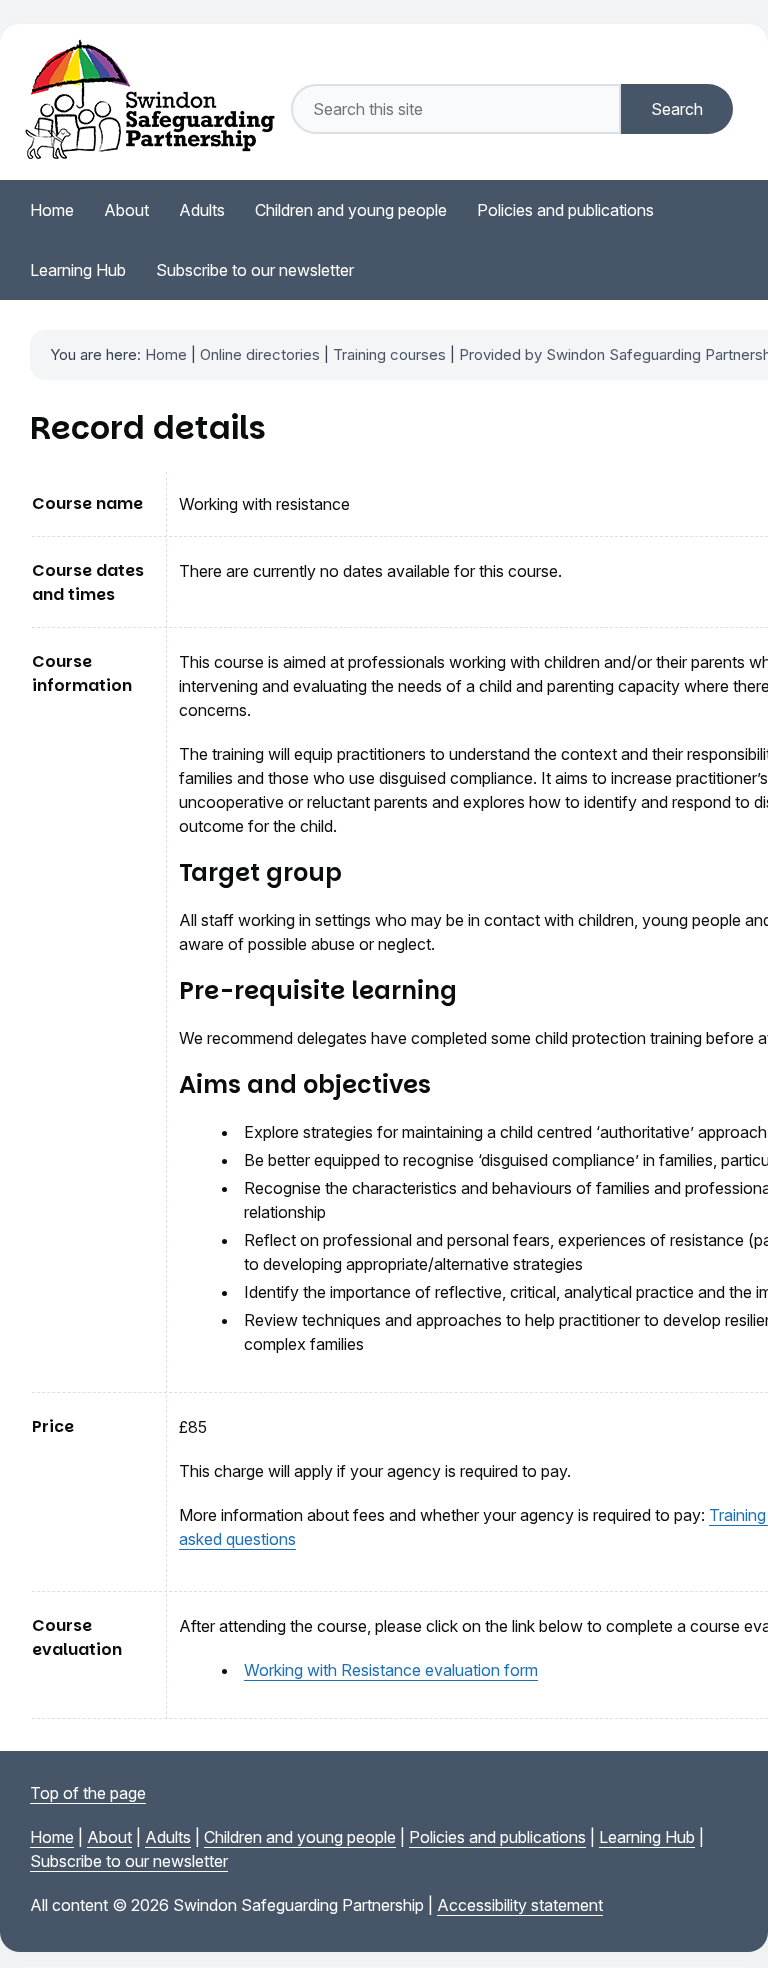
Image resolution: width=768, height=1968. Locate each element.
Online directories (260, 354)
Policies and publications (497, 1837)
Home (166, 354)
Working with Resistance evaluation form (391, 1670)
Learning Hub (647, 1837)
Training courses (389, 354)
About (109, 1837)
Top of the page (88, 1793)
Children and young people (300, 1837)
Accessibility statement (520, 1905)
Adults (168, 1837)
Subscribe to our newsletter (129, 1861)
